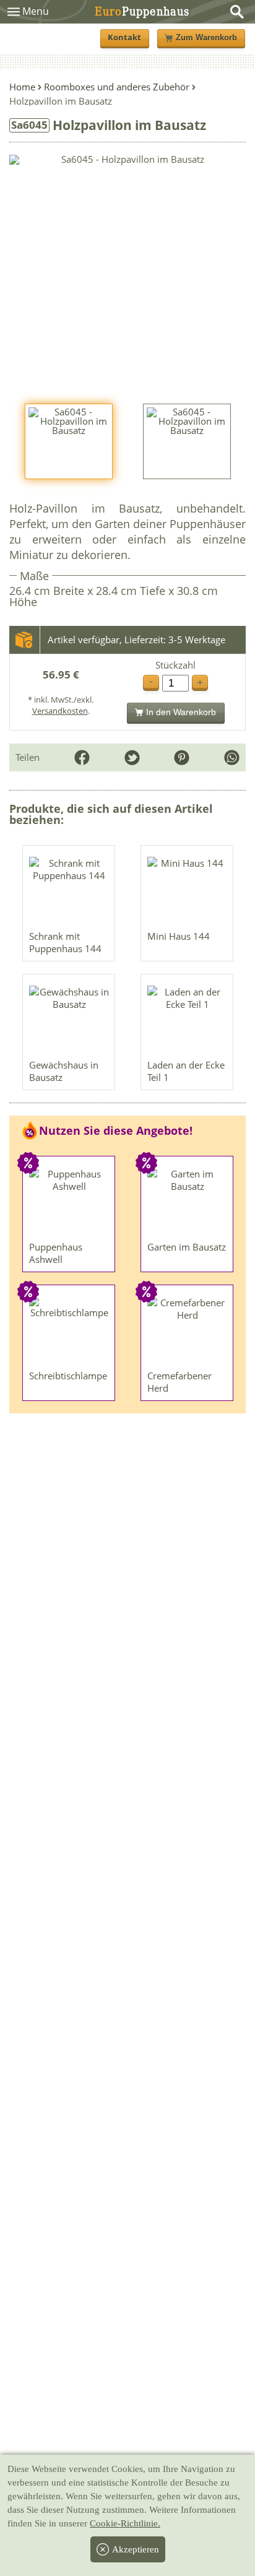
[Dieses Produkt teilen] (232, 757)
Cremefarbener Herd (179, 1382)
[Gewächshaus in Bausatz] (69, 1020)
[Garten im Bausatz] (188, 1202)
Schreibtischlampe (68, 1376)
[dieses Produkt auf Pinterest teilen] (182, 757)
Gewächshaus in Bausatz (64, 1071)
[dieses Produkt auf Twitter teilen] (132, 757)
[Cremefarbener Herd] (188, 1330)
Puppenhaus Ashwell (56, 1253)
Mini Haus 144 (179, 936)
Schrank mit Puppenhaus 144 (65, 942)
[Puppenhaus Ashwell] (69, 1202)
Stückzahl (175, 665)
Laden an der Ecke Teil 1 (186, 1071)
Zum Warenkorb (206, 38)
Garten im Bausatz (187, 1247)
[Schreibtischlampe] (69, 1330)
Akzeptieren (136, 2549)
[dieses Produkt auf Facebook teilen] (82, 757)
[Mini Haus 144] (188, 891)
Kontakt (124, 37)
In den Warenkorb (181, 712)
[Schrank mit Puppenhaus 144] (69, 891)
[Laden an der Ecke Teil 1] (188, 1020)
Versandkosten (60, 711)
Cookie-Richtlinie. (125, 2523)
